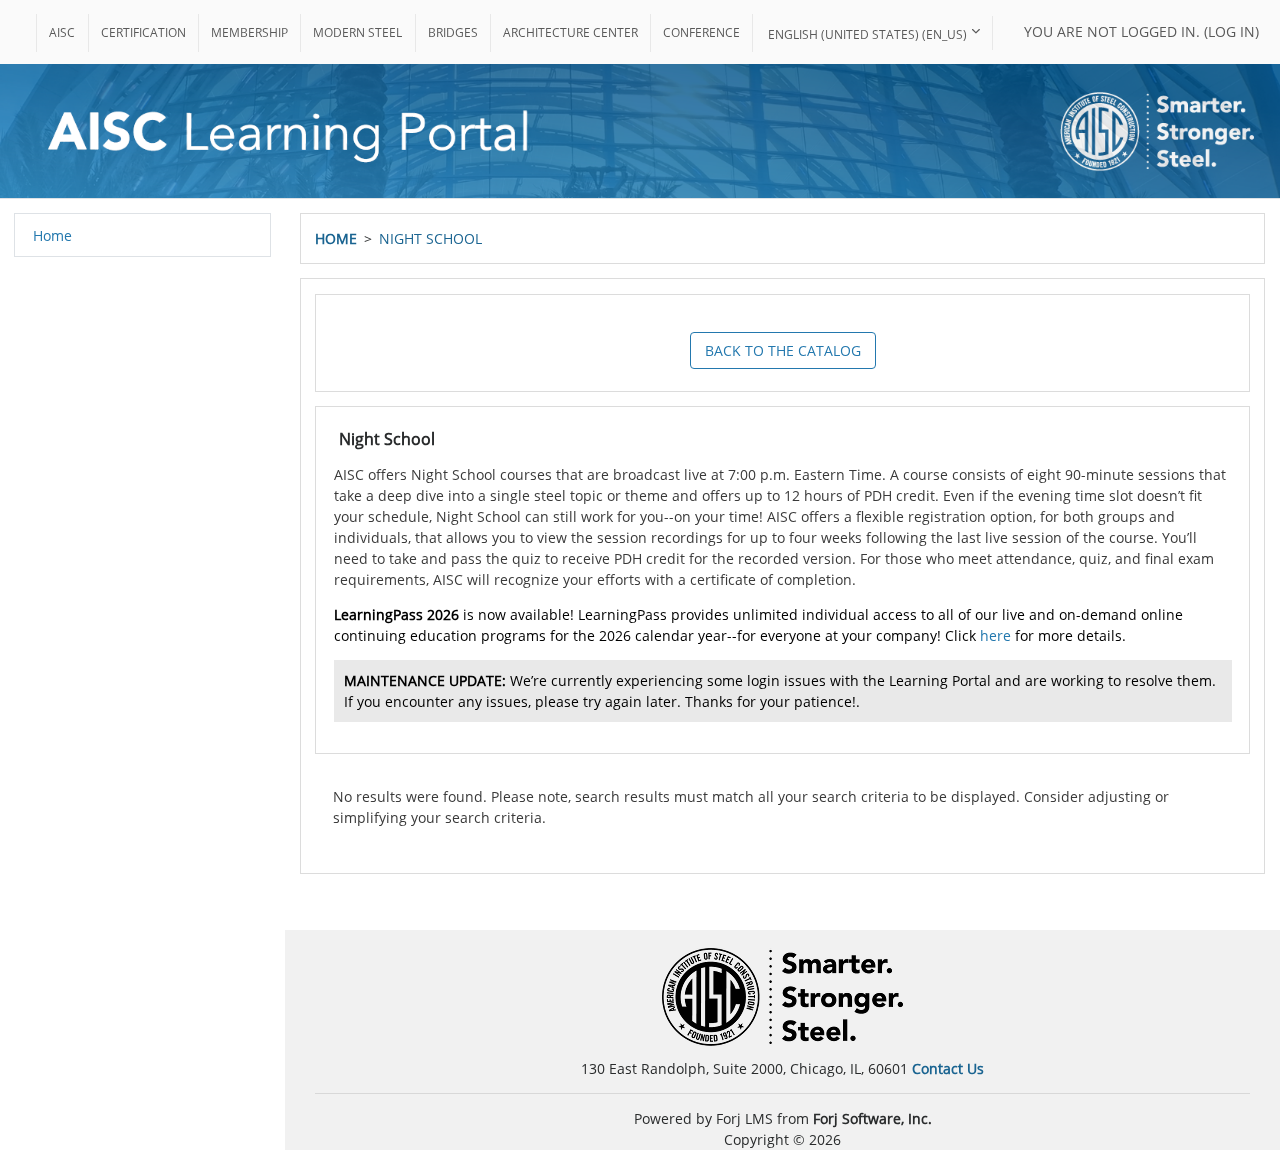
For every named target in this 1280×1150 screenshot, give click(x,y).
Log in (1231, 31)
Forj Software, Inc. (872, 1118)
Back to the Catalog (783, 350)
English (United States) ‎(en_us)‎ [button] (867, 34)
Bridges (453, 32)
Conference (701, 32)
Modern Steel (357, 32)
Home (336, 238)
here (995, 635)
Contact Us (948, 1068)
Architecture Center (570, 32)
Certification (143, 32)
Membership (249, 32)
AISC (62, 32)
